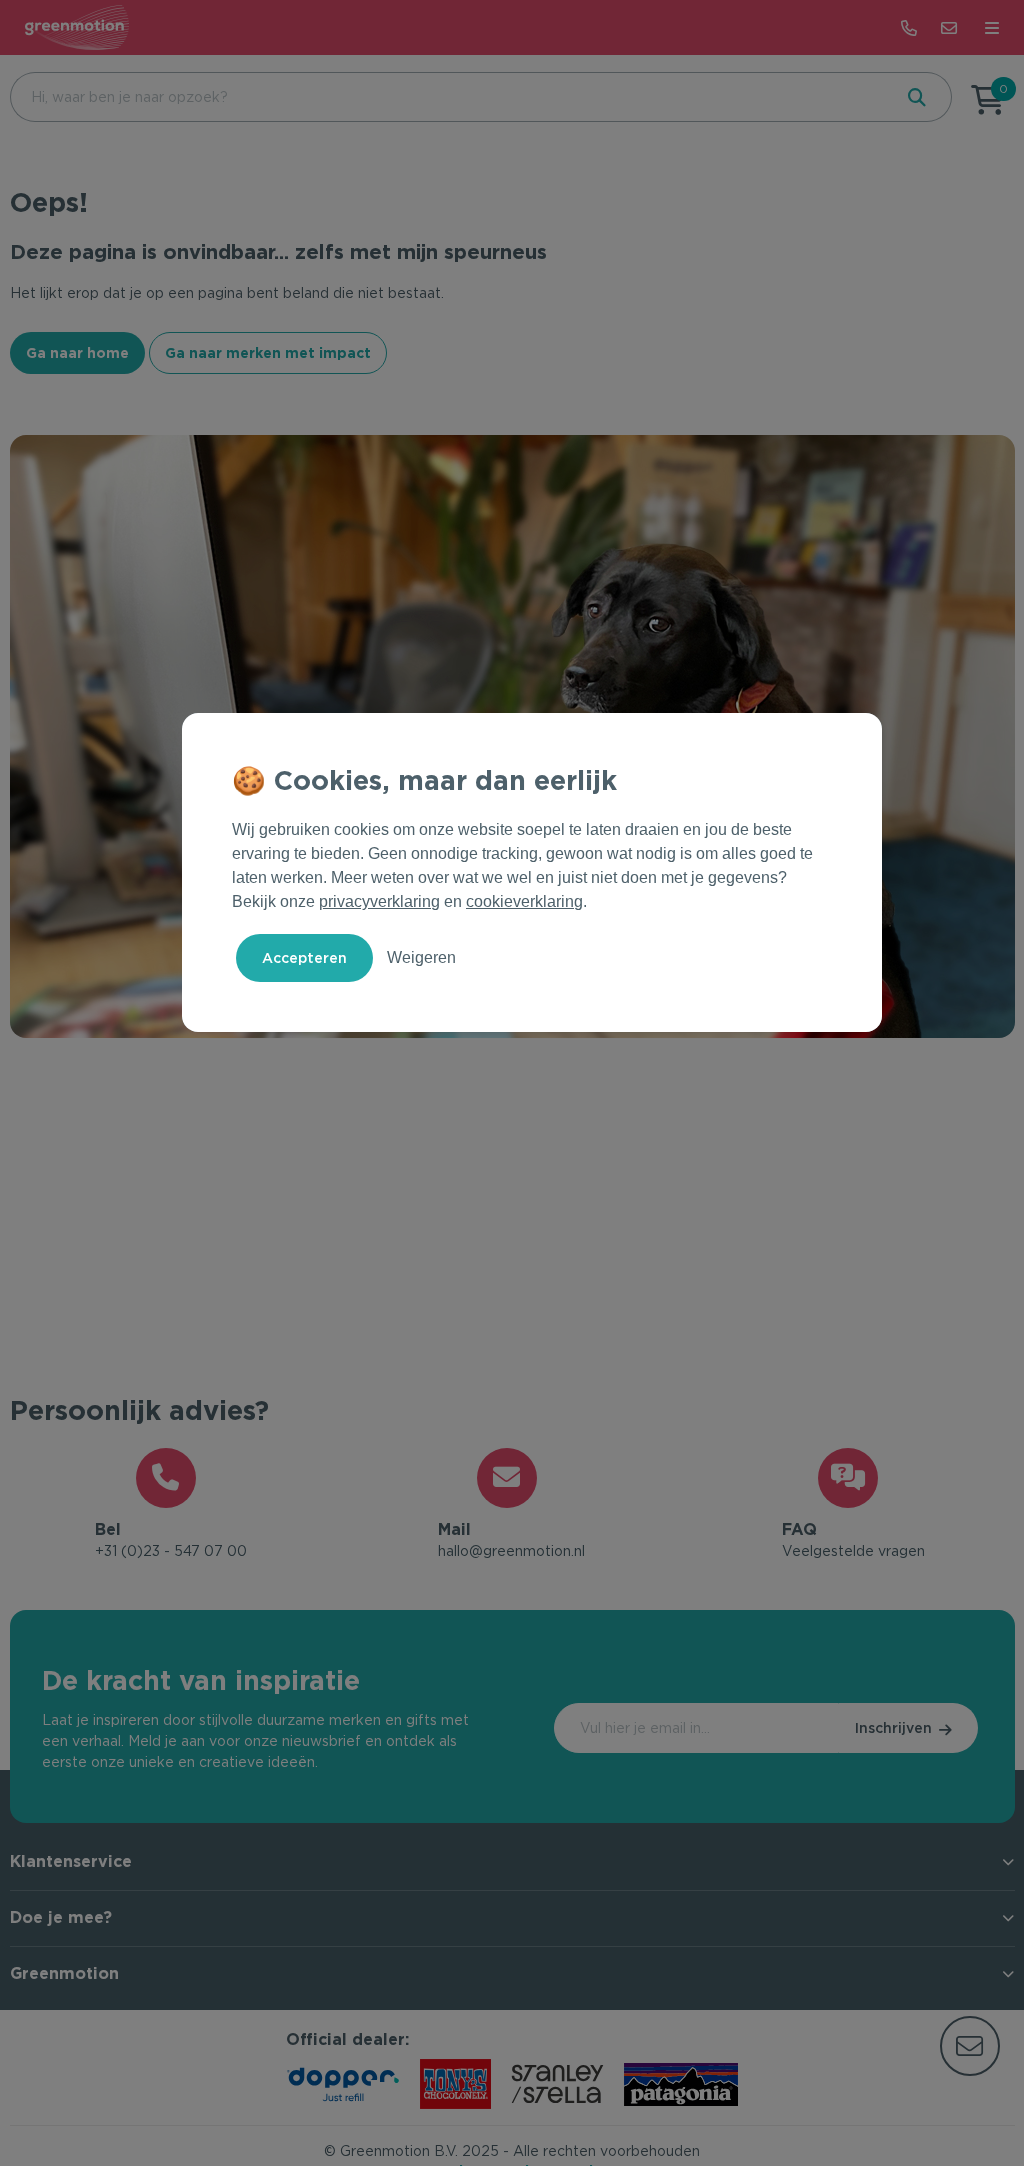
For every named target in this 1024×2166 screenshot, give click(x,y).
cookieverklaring (524, 901)
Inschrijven (893, 1728)
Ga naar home (77, 353)
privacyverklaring (379, 901)
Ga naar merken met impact (268, 353)
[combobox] (449, 97)
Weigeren (421, 957)
